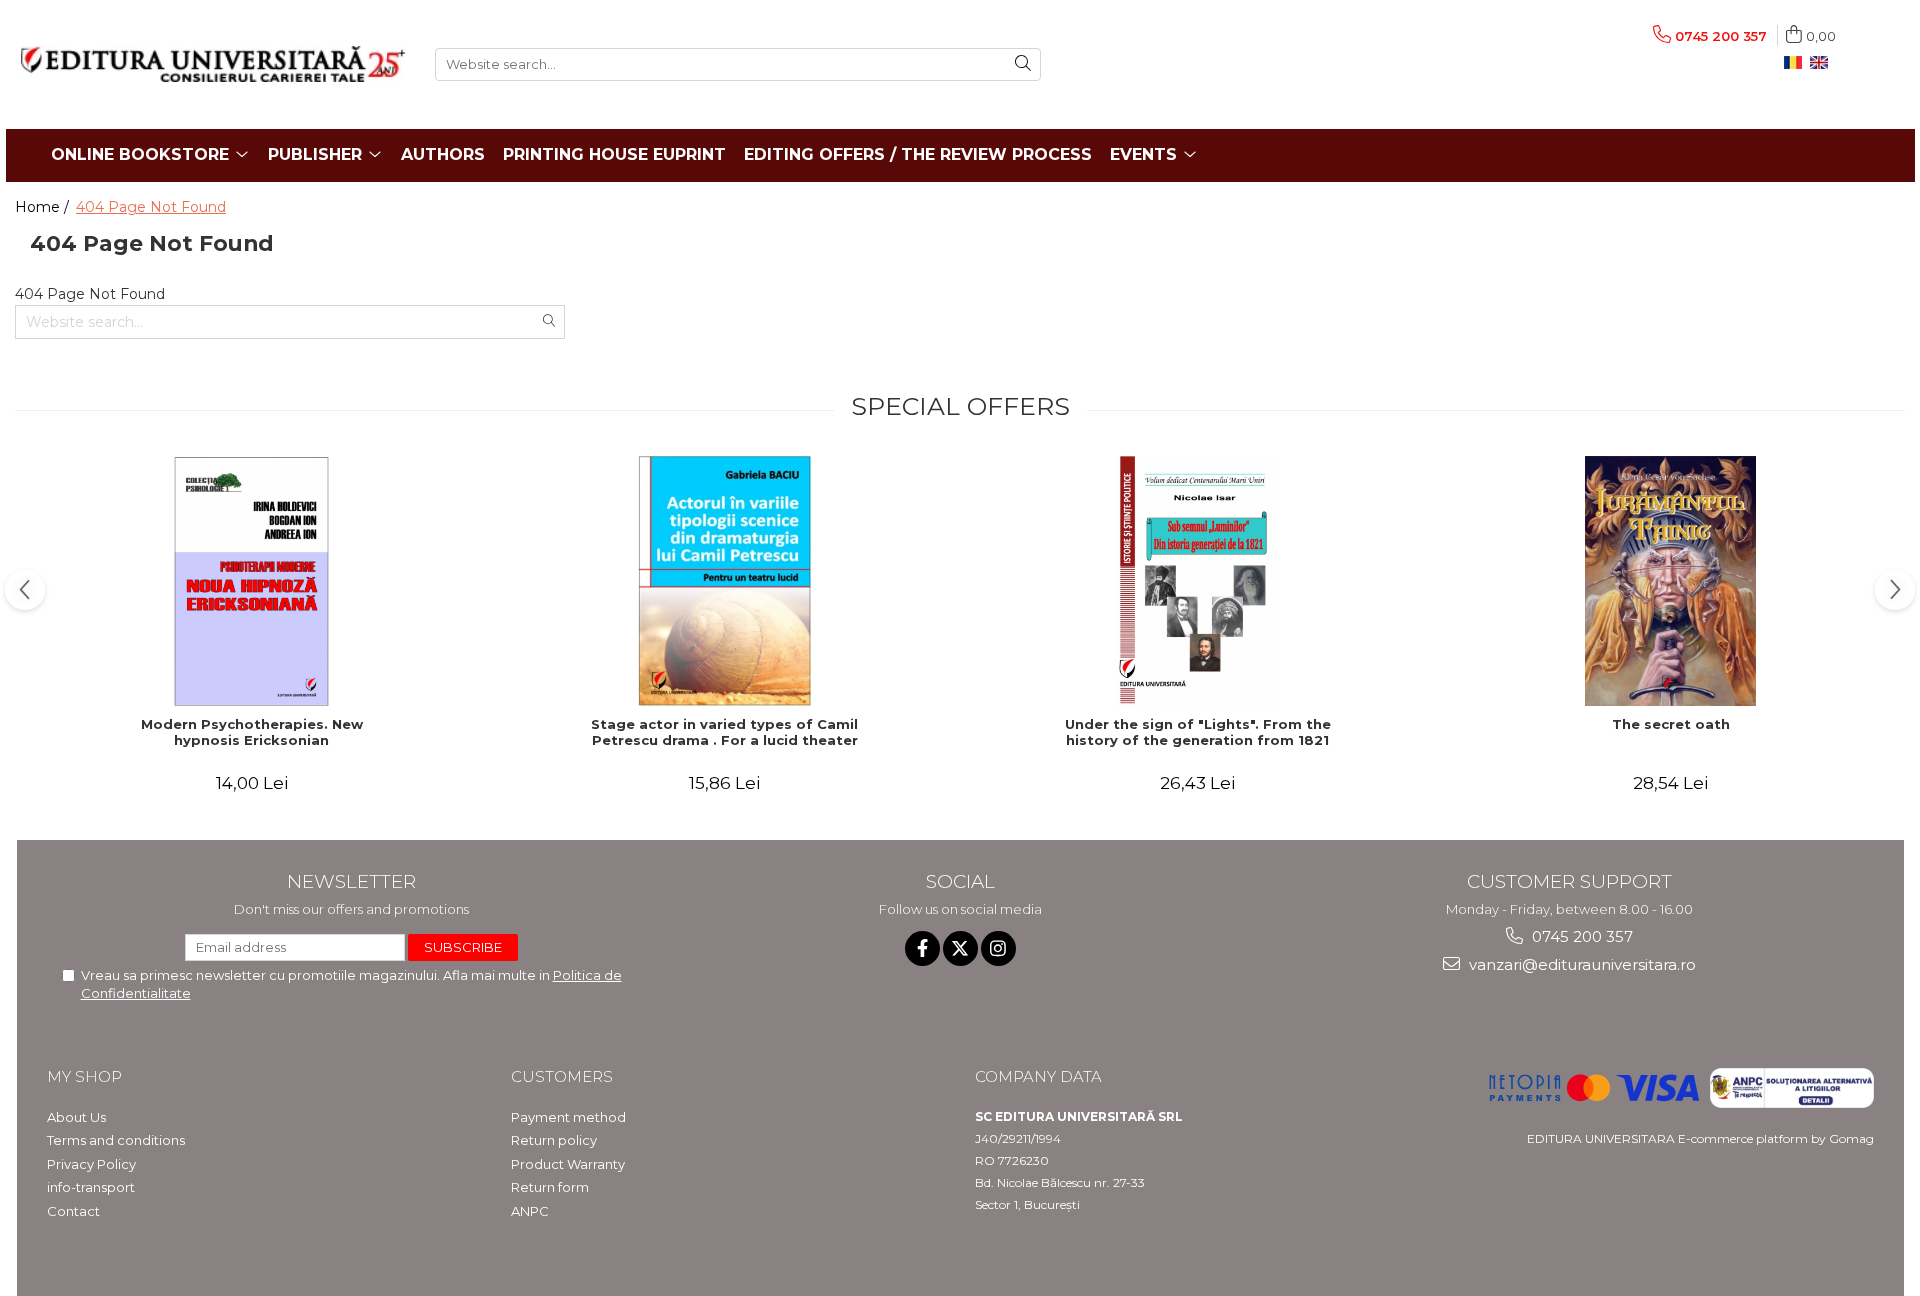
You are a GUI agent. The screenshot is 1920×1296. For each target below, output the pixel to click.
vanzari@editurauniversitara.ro (1580, 964)
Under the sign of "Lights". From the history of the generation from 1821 (1198, 732)
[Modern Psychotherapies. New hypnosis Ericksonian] (252, 581)
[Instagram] (998, 948)
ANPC (530, 1211)
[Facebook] (922, 948)
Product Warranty (568, 1164)
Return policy (554, 1140)
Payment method (568, 1117)
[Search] (1023, 64)
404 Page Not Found (151, 207)
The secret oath (1671, 724)
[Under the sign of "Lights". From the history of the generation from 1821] (1198, 581)
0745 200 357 (1580, 936)
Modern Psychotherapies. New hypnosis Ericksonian (252, 732)
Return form (550, 1187)
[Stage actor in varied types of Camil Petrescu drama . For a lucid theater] (725, 581)
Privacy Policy (91, 1164)
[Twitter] (960, 948)
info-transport (91, 1187)
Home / (44, 207)
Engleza (1823, 63)
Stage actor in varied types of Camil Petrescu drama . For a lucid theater (724, 732)
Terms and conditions (116, 1140)
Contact (73, 1211)
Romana (1797, 63)
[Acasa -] (213, 64)
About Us (76, 1117)
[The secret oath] (1671, 581)
